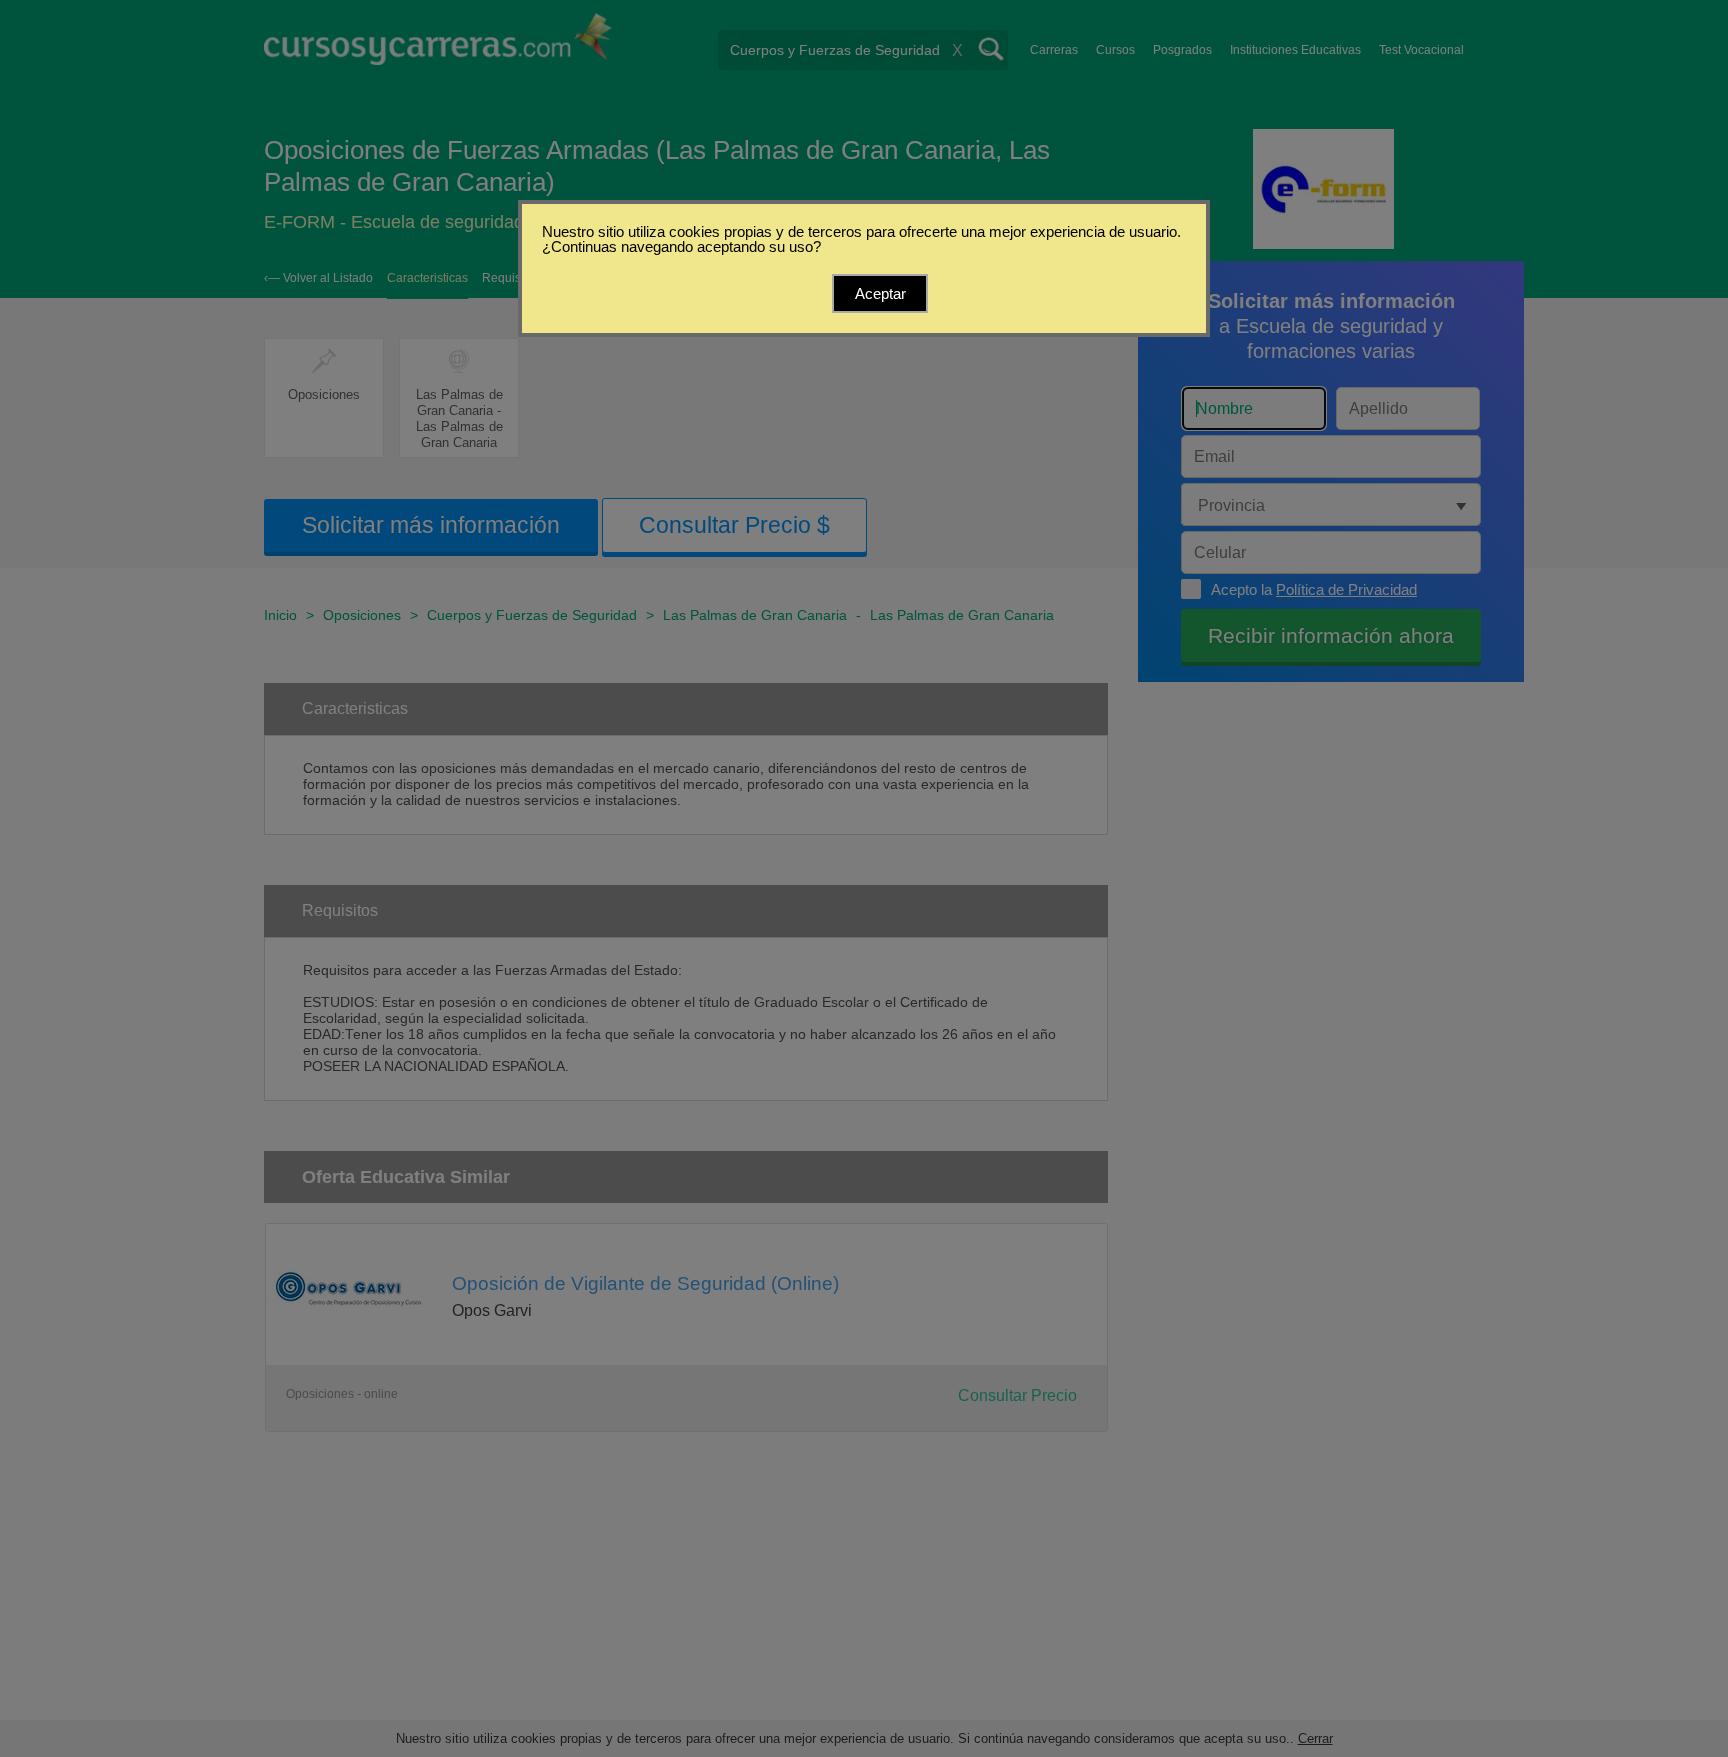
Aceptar (880, 293)
